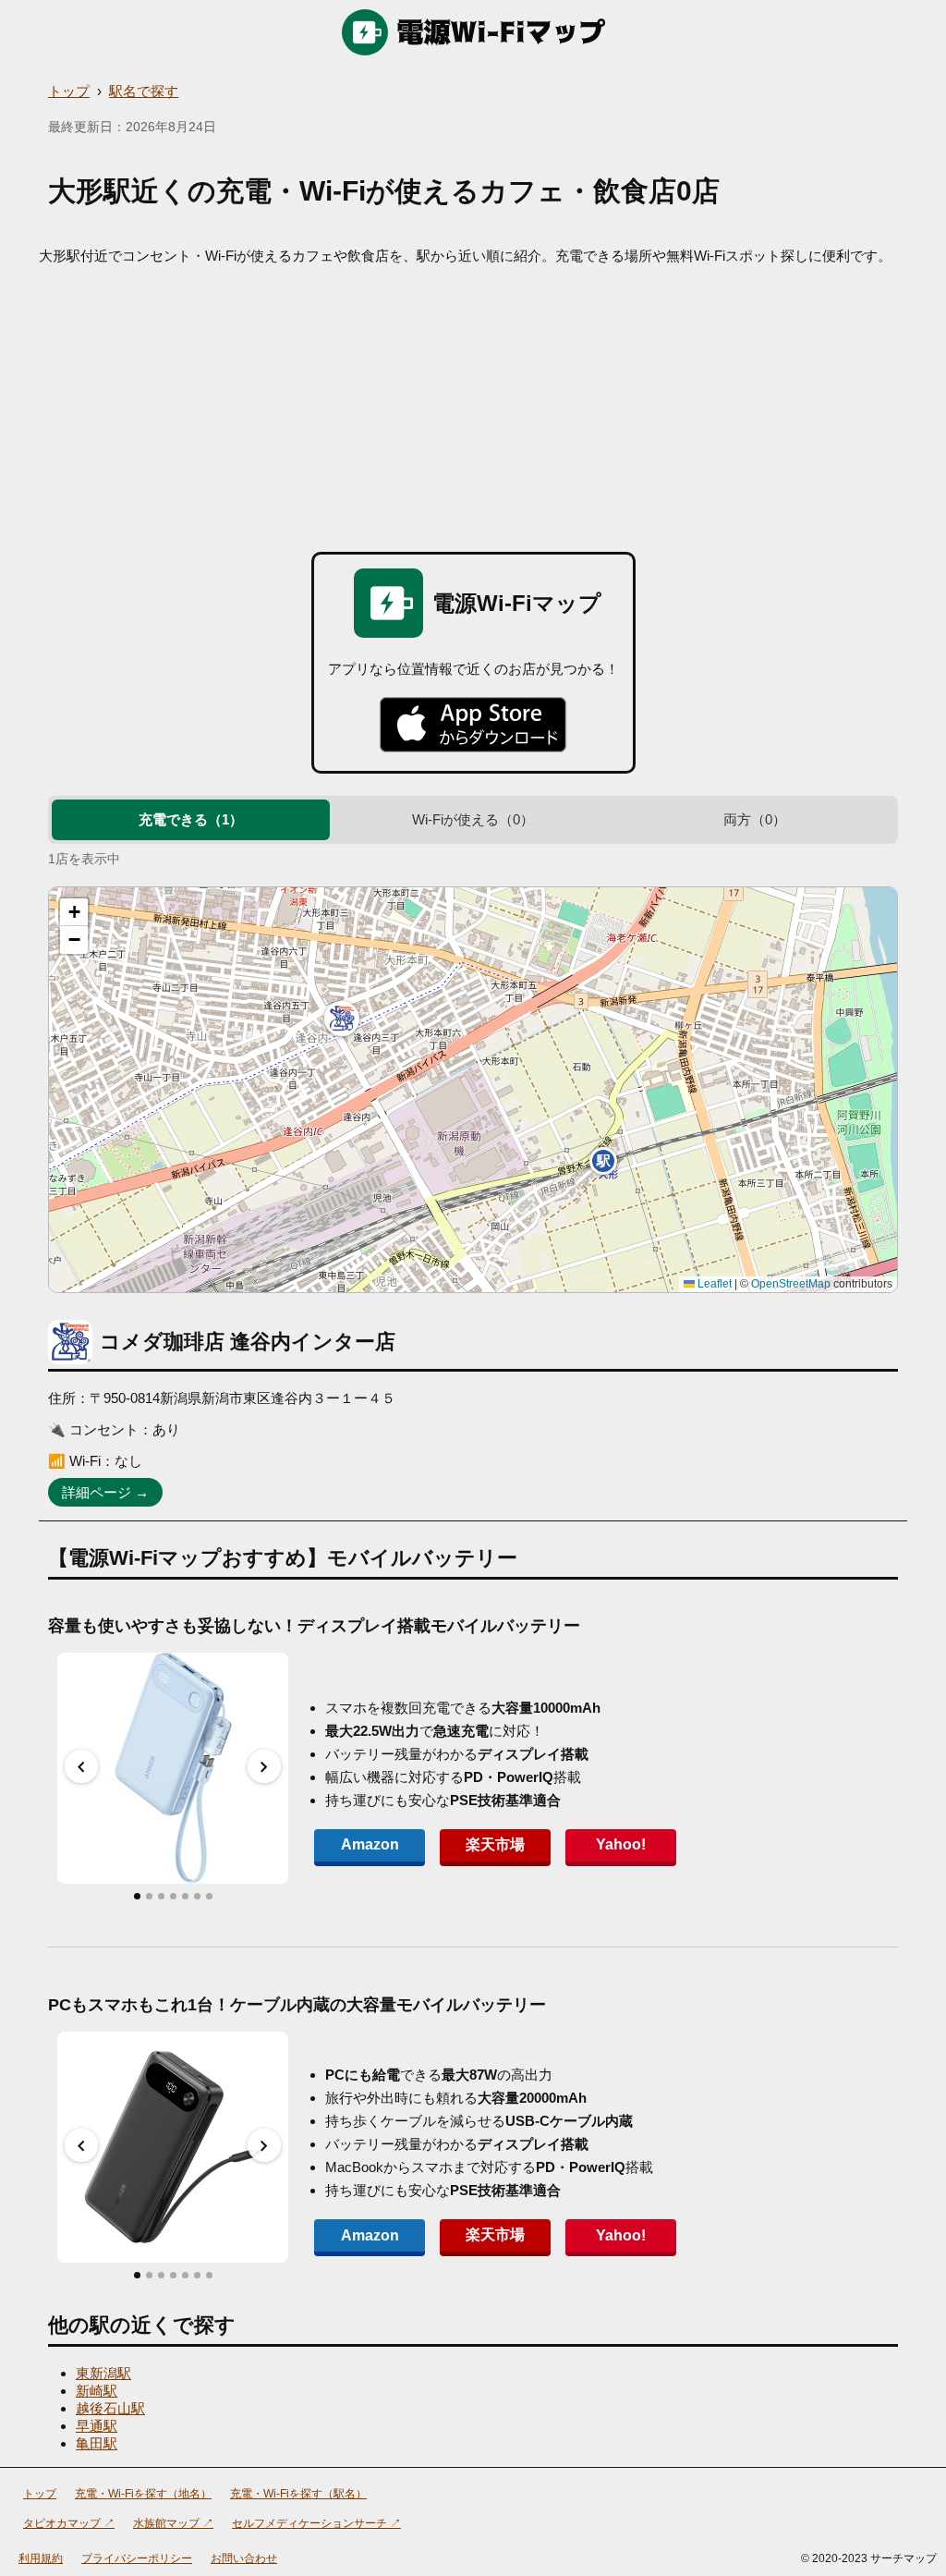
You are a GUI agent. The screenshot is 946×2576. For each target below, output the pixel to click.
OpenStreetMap (791, 1284)
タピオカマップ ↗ (69, 2523)
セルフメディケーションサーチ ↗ (316, 2523)
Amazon (370, 1844)
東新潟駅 (103, 2373)
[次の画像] (264, 1766)
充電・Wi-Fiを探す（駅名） (298, 2494)
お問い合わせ (244, 2558)
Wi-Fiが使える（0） (473, 819)
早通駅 (97, 2426)
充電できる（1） (191, 819)
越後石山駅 (110, 2408)
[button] (342, 1019)
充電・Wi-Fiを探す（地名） (143, 2494)
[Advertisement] (473, 404)
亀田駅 (97, 2443)
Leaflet (713, 1284)
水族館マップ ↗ (173, 2523)
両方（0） (755, 819)
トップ (69, 91)
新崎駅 (97, 2391)
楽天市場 (495, 1844)
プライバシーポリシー (137, 2558)
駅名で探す (144, 91)
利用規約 (41, 2558)
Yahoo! (621, 1844)
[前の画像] (81, 1766)
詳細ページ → (105, 1492)
